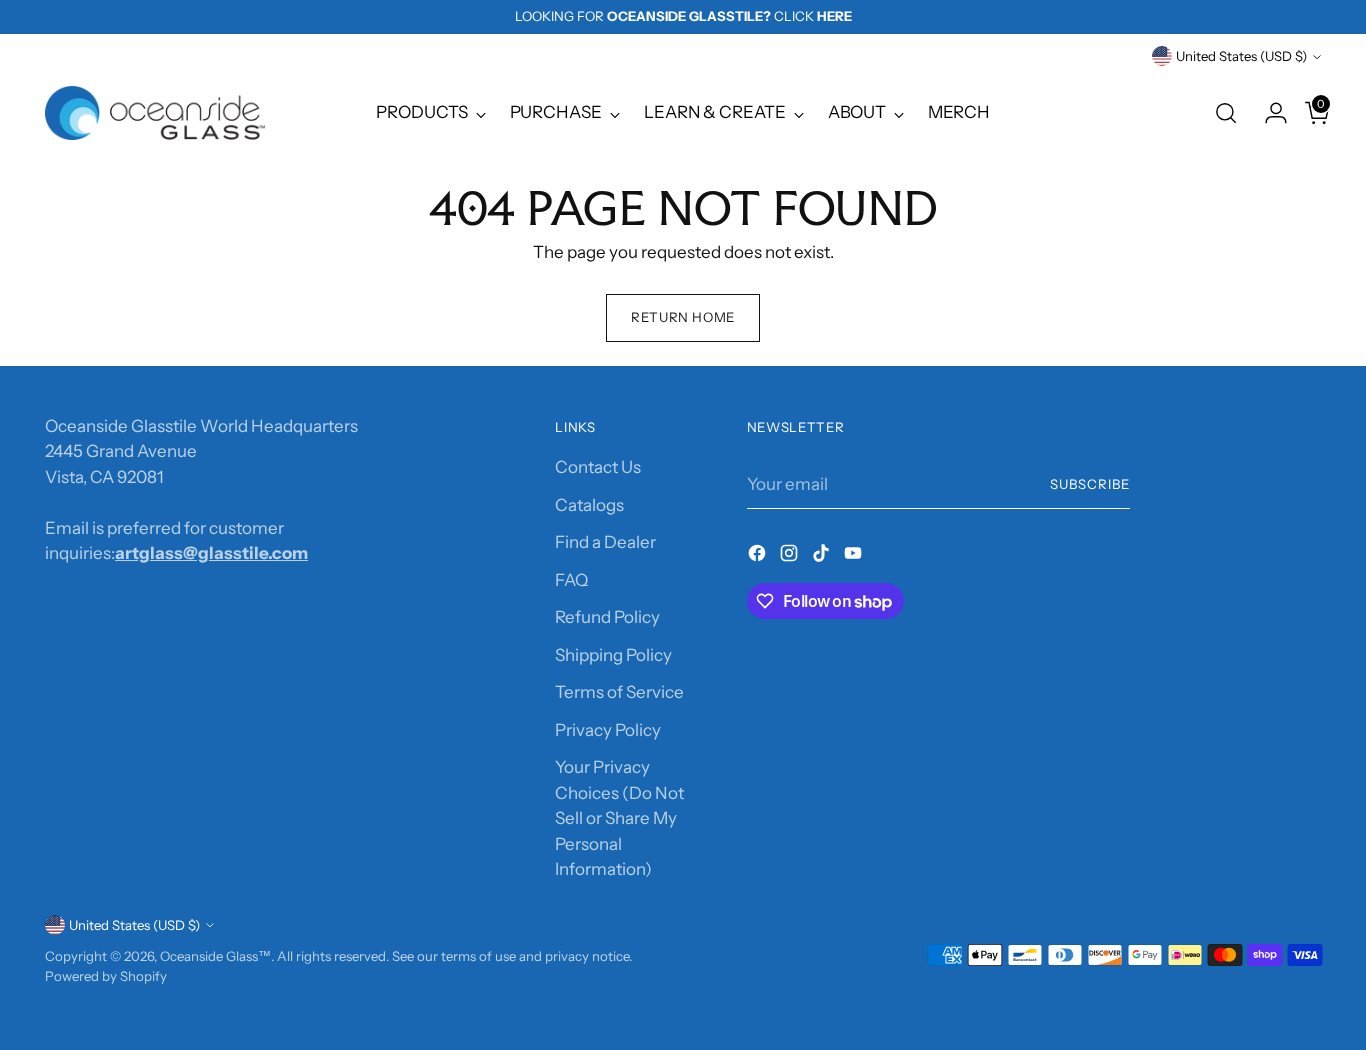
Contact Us (598, 467)
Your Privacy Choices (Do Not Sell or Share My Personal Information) (619, 818)
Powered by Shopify (106, 976)
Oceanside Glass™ (215, 956)
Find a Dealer (605, 542)
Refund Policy (607, 617)
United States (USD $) (1241, 56)
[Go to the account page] (1268, 113)
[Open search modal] (1226, 113)
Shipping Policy (613, 655)
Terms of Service (619, 692)
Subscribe (1090, 484)
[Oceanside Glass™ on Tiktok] (823, 557)
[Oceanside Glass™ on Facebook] (759, 557)
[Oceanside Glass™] (155, 113)
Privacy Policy (608, 730)
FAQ (571, 580)
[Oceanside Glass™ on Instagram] (791, 557)
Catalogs (589, 505)
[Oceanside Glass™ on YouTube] (855, 557)
